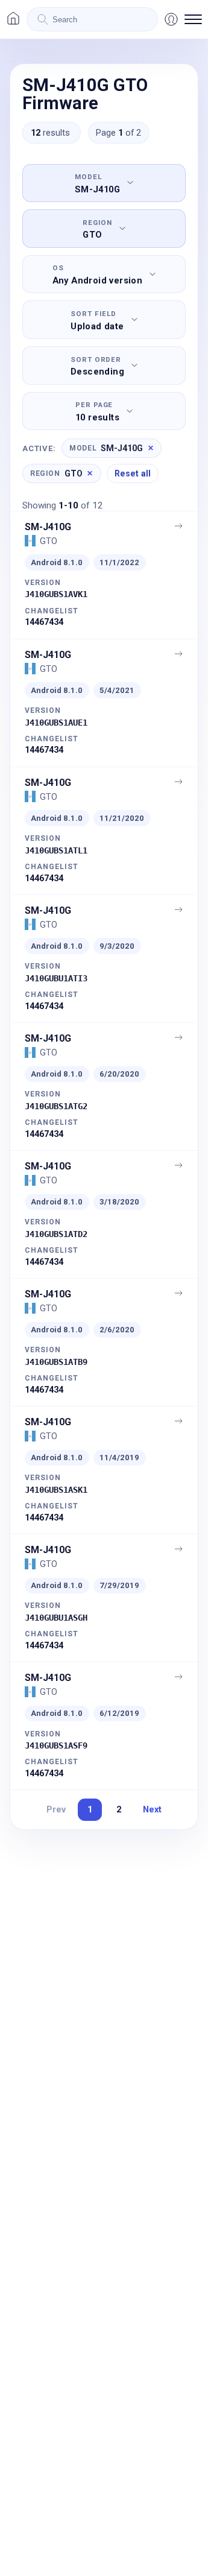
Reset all (133, 473)
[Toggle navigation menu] (193, 19)
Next (152, 1809)
